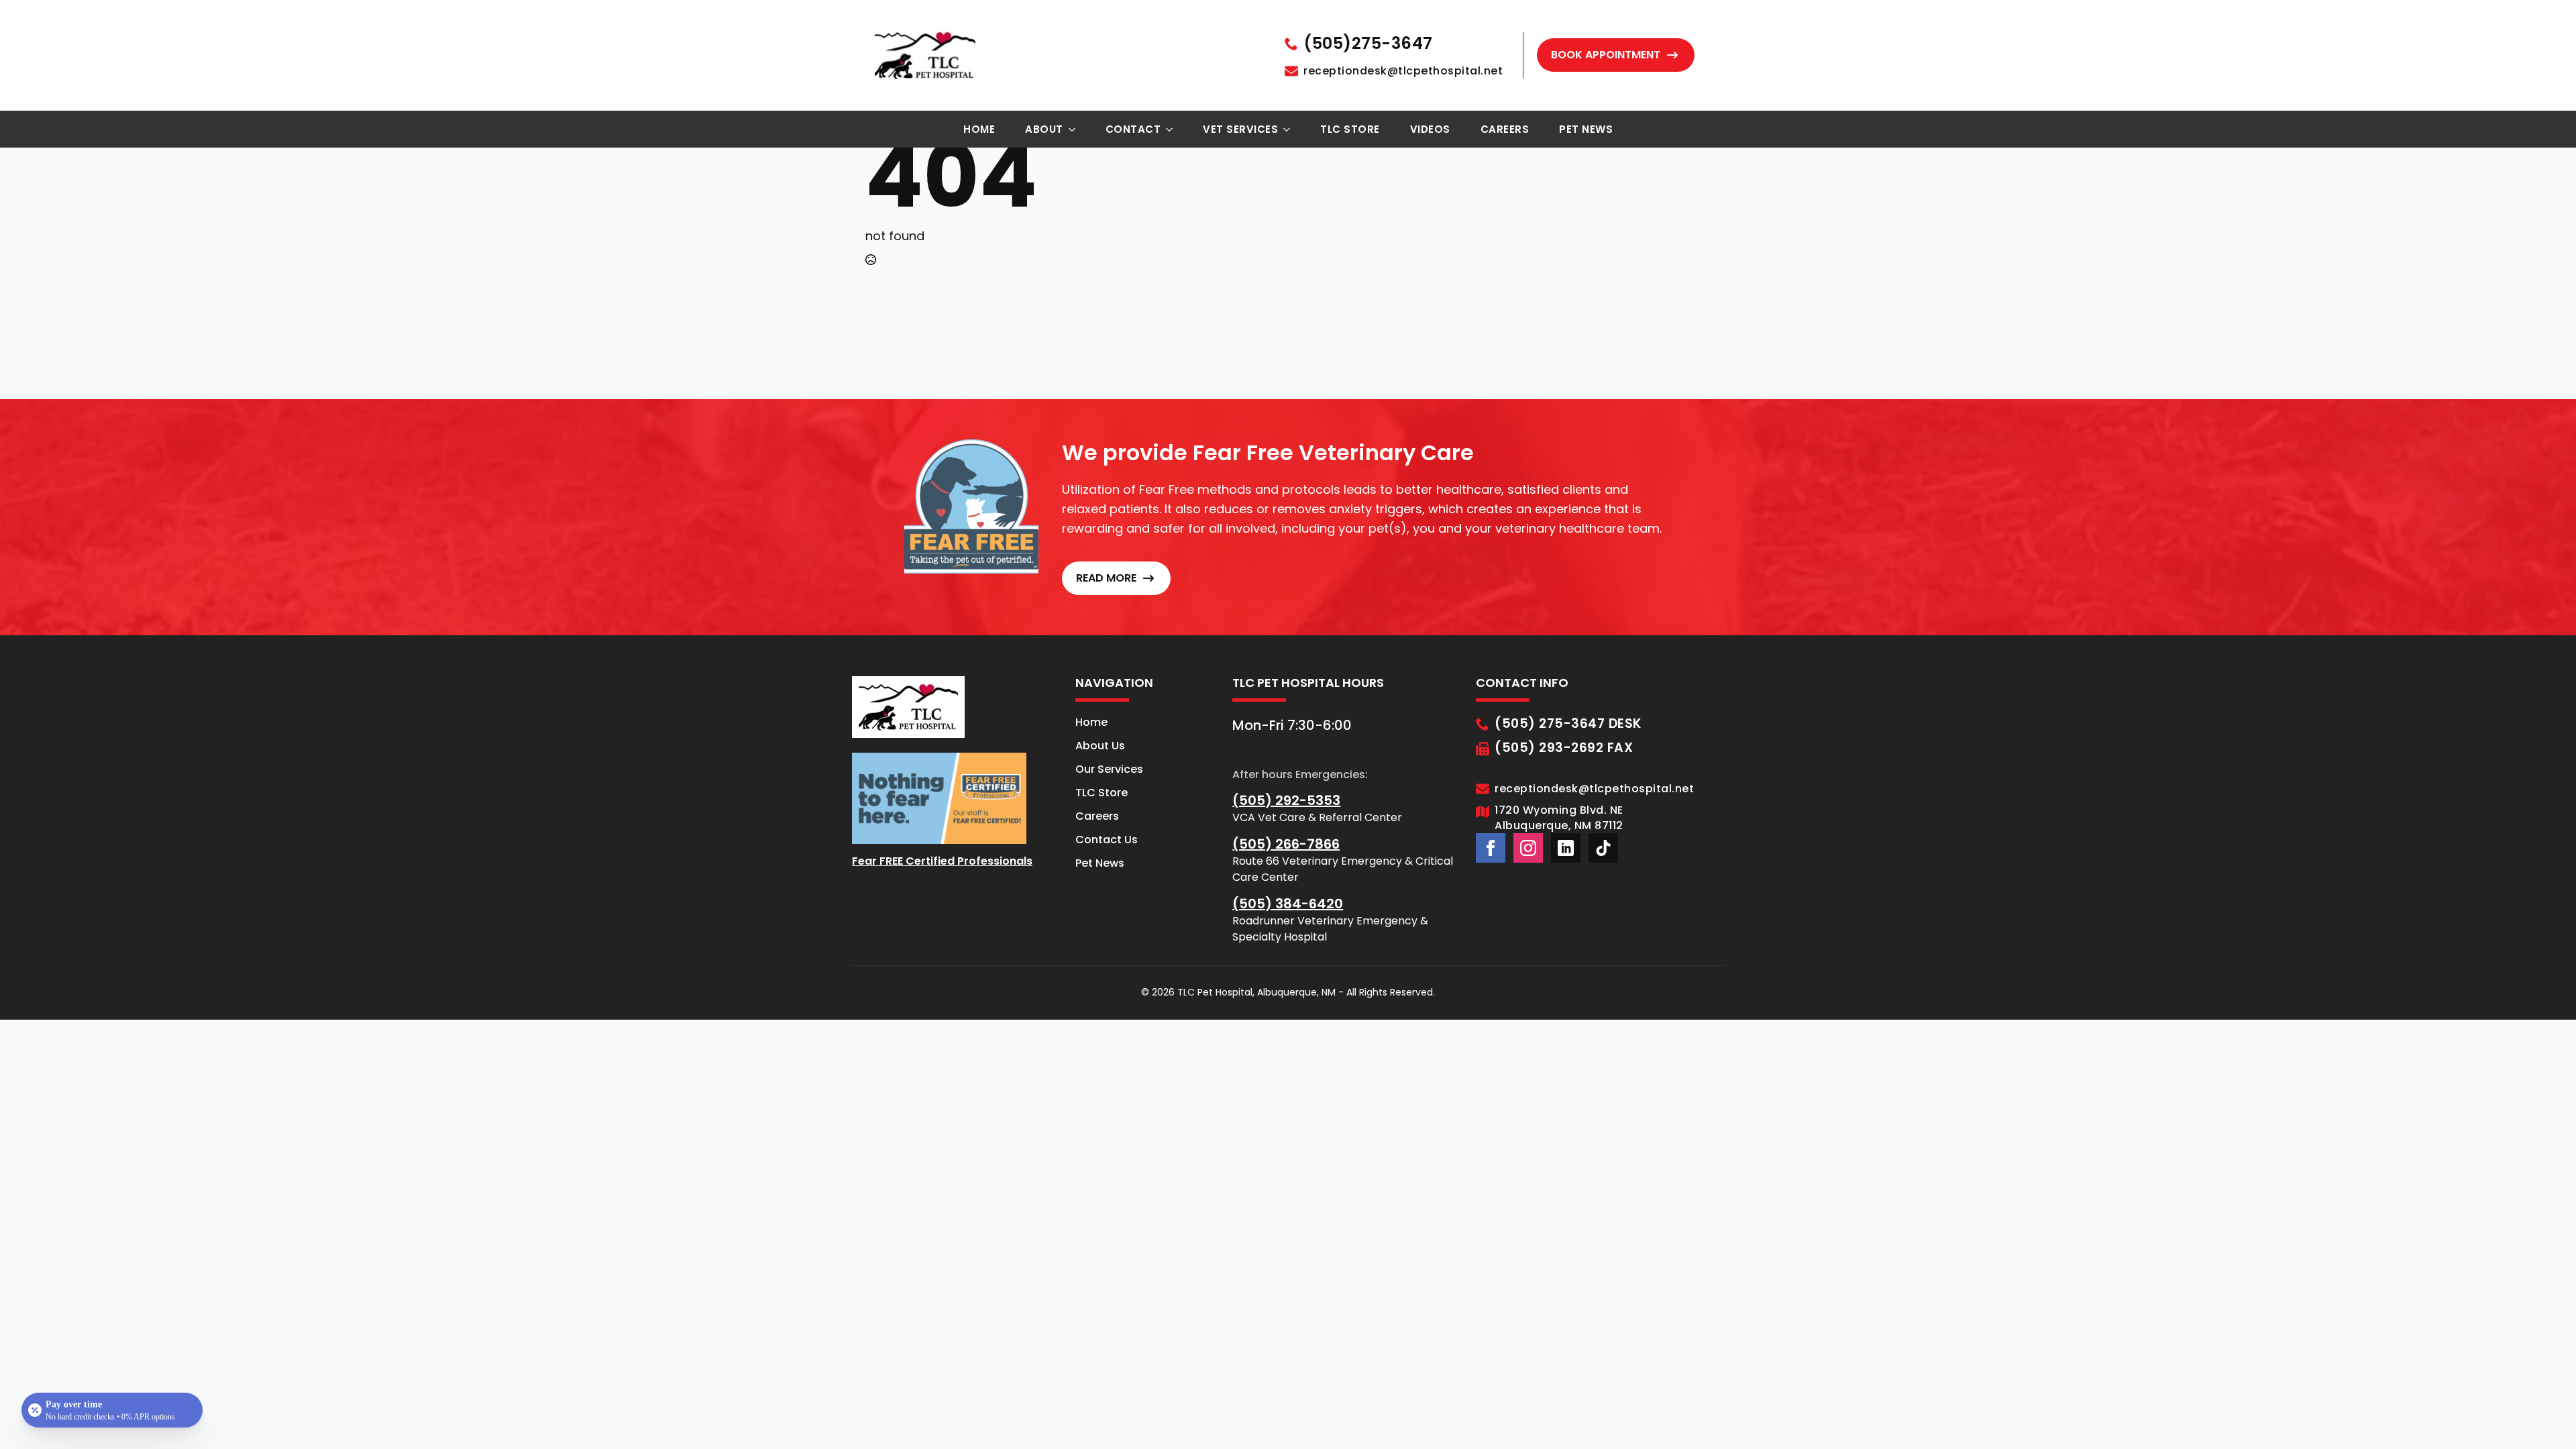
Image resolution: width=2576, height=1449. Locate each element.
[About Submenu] (1076, 129)
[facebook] (1491, 848)
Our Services (1109, 769)
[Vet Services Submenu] (1291, 129)
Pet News (1586, 129)
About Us (1100, 746)
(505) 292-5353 (1286, 800)
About (1044, 129)
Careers (1505, 129)
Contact (1133, 129)
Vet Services (1240, 129)
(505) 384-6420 (1288, 904)
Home (979, 129)
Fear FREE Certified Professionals (942, 861)
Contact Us (1107, 840)
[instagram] (1528, 848)
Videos (1430, 129)
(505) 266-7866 (1286, 844)
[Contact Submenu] (1173, 129)
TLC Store (1350, 129)
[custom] (1566, 848)
